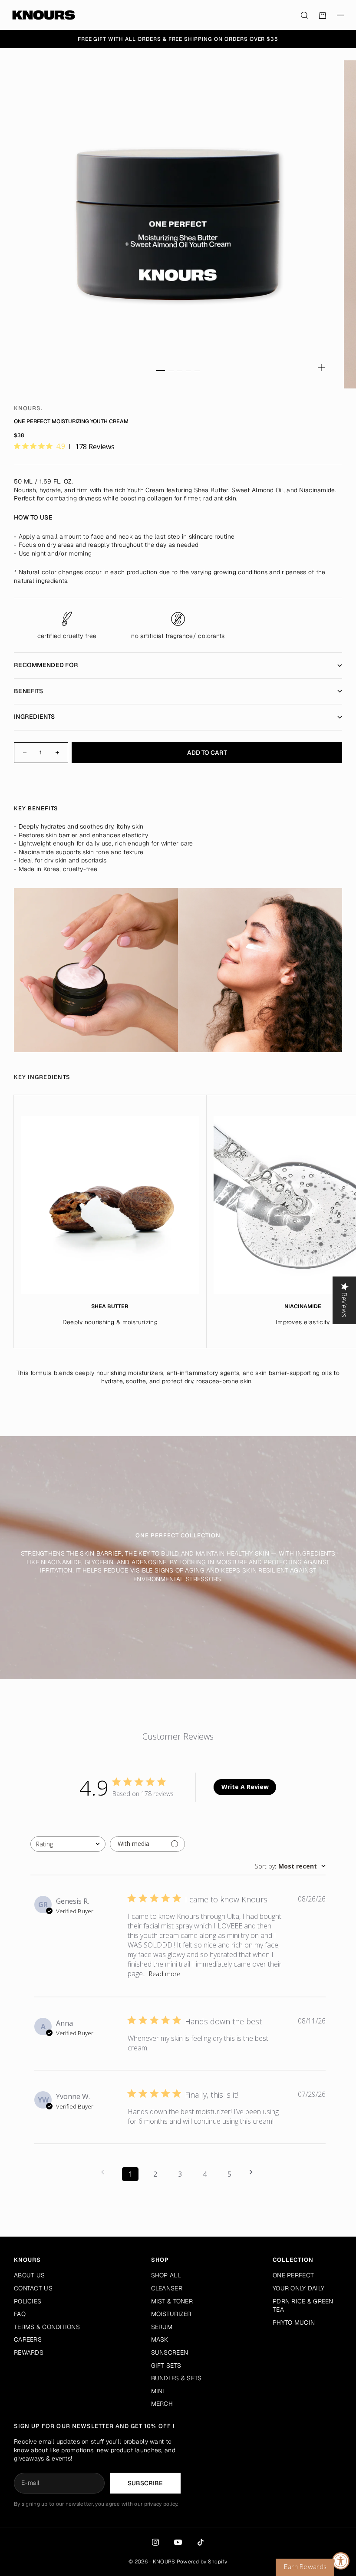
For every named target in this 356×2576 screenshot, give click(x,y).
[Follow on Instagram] (155, 2542)
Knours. (28, 408)
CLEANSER (167, 2288)
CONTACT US (33, 2288)
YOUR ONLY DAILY (298, 2288)
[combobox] (68, 1844)
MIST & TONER (172, 2301)
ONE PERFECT (293, 2275)
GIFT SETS (166, 2365)
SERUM (162, 2327)
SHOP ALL (166, 2275)
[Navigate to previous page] (105, 2172)
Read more (165, 1974)
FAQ (20, 2314)
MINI (158, 2391)
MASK (160, 2339)
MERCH (162, 2404)
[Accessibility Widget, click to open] (341, 2561)
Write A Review (245, 1787)
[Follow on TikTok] (201, 2542)
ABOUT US (29, 2275)
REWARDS (29, 2352)
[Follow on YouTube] (178, 2542)
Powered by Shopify (202, 2562)
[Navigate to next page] (254, 2172)
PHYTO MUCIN (294, 2323)
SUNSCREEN (170, 2352)
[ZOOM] (321, 368)
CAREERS (28, 2339)
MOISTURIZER (171, 2314)
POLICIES (28, 2301)
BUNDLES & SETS (176, 2378)
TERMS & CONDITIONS (47, 2327)
